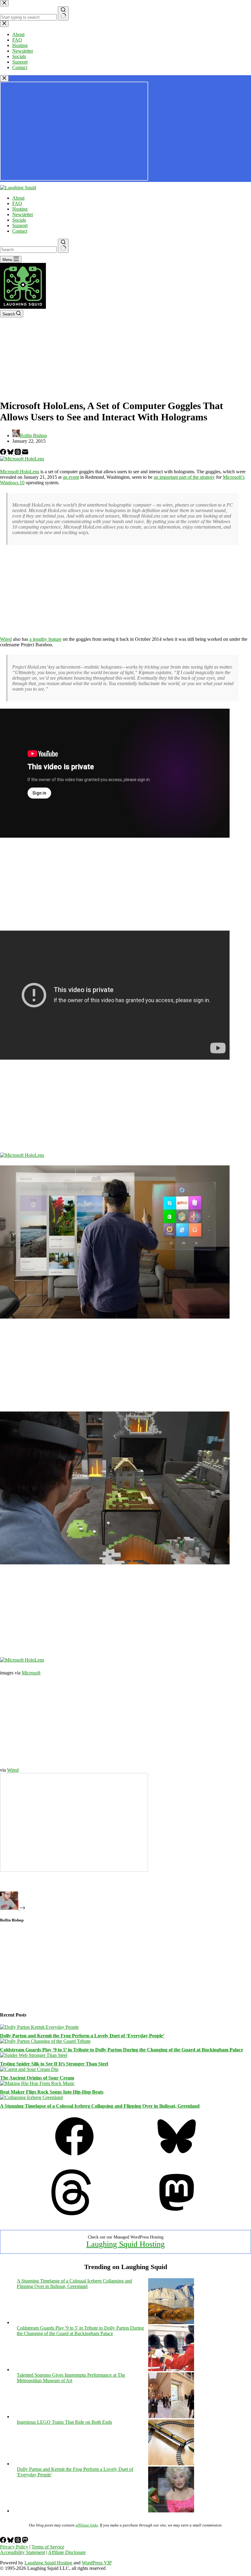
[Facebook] (4, 453)
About (18, 198)
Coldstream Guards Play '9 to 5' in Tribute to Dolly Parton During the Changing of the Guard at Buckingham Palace (80, 2331)
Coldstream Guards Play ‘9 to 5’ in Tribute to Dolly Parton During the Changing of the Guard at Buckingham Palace (122, 2050)
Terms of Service (48, 2547)
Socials (19, 220)
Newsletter (23, 214)
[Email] (25, 453)
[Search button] (63, 246)
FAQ (17, 203)
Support (20, 225)
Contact (20, 231)
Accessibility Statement (22, 2552)
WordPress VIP (97, 2563)
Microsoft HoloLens (20, 472)
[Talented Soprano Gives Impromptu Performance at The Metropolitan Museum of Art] (171, 2417)
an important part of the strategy (184, 477)
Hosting (20, 209)
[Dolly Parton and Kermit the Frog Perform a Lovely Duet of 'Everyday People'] (171, 2511)
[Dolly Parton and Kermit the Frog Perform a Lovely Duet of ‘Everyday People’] (39, 2027)
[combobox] (28, 250)
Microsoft (31, 1673)
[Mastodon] (177, 2214)
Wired (6, 639)
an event (71, 477)
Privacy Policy (14, 2547)
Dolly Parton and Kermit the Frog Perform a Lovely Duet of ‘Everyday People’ (82, 2036)
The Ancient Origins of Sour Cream (37, 2078)
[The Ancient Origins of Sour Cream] (29, 2069)
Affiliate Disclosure (67, 2552)
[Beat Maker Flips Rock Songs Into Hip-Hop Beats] (37, 2083)
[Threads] (18, 453)
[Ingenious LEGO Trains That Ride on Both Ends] (171, 2464)
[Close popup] (4, 78)
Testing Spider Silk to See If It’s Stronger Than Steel (54, 2064)
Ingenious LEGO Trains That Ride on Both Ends (64, 2422)
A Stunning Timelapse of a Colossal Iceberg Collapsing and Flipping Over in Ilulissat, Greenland (100, 2106)
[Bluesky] (11, 453)
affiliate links (87, 2525)
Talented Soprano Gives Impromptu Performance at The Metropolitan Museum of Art (71, 2378)
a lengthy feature (45, 639)
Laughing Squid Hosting (125, 2244)
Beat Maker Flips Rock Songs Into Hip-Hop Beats (52, 2092)
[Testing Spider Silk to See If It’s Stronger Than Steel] (34, 2055)
